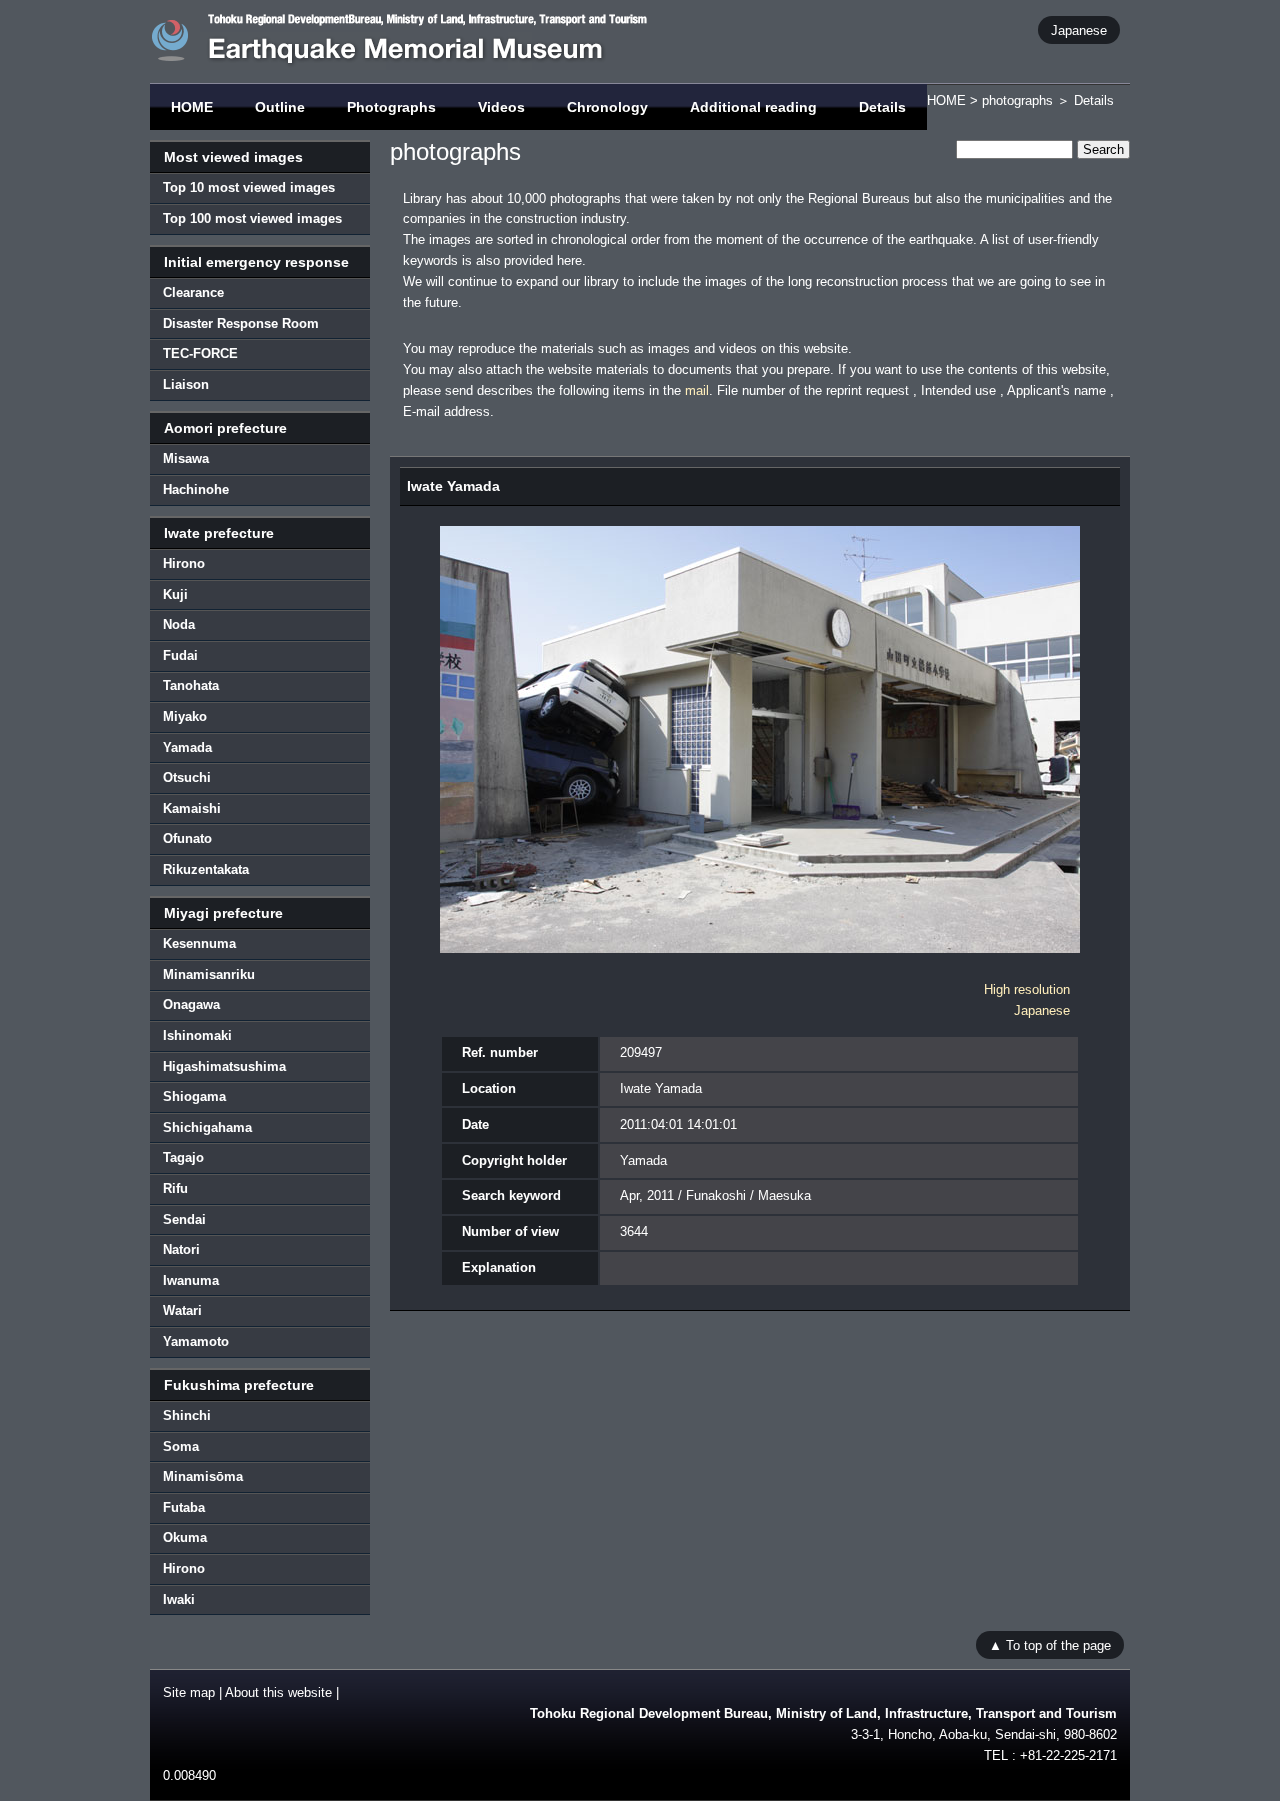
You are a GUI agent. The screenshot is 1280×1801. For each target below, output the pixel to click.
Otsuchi (187, 777)
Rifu (175, 1188)
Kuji (175, 594)
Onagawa (191, 1004)
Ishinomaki (197, 1035)
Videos (501, 107)
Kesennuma (199, 943)
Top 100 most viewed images (252, 218)
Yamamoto (196, 1341)
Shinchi (187, 1415)
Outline (280, 107)
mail (697, 390)
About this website (278, 1692)
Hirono (184, 563)
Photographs (391, 107)
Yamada (187, 747)
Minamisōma (203, 1476)
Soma (181, 1446)
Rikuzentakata (206, 869)
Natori (181, 1249)
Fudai (180, 655)
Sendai (184, 1219)
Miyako (185, 716)
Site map (189, 1692)
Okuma (185, 1537)
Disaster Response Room (241, 323)
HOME (192, 107)
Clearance (193, 292)
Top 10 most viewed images (249, 187)
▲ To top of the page (1050, 1644)
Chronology (607, 107)
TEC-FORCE (200, 353)
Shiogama (194, 1096)
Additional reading (753, 107)
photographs (1017, 100)
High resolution (1027, 989)
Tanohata (191, 685)
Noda (179, 624)
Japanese (1079, 29)
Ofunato (187, 838)
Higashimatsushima (224, 1066)
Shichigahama (207, 1127)
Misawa (186, 458)
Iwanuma (191, 1280)
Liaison (186, 384)
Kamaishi (192, 808)
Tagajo (183, 1157)
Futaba (184, 1507)
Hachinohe (196, 489)
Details (882, 107)
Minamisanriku (209, 974)
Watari (182, 1310)
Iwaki (179, 1599)
